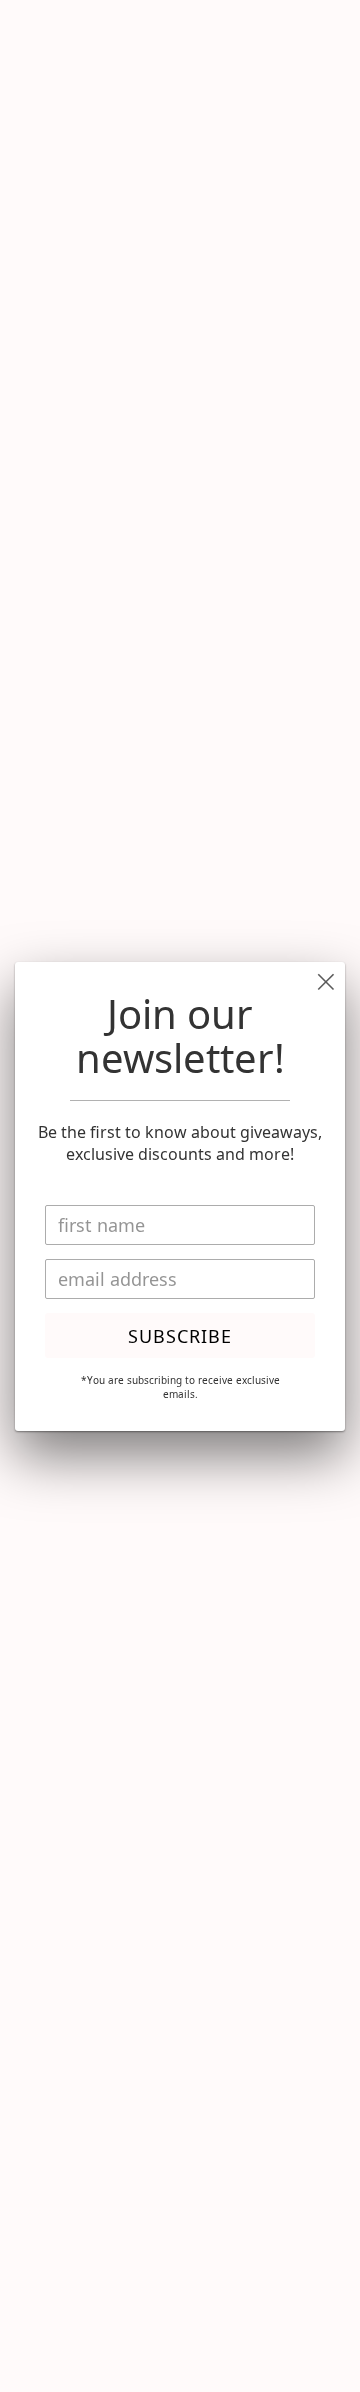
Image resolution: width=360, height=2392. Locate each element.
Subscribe (180, 1336)
